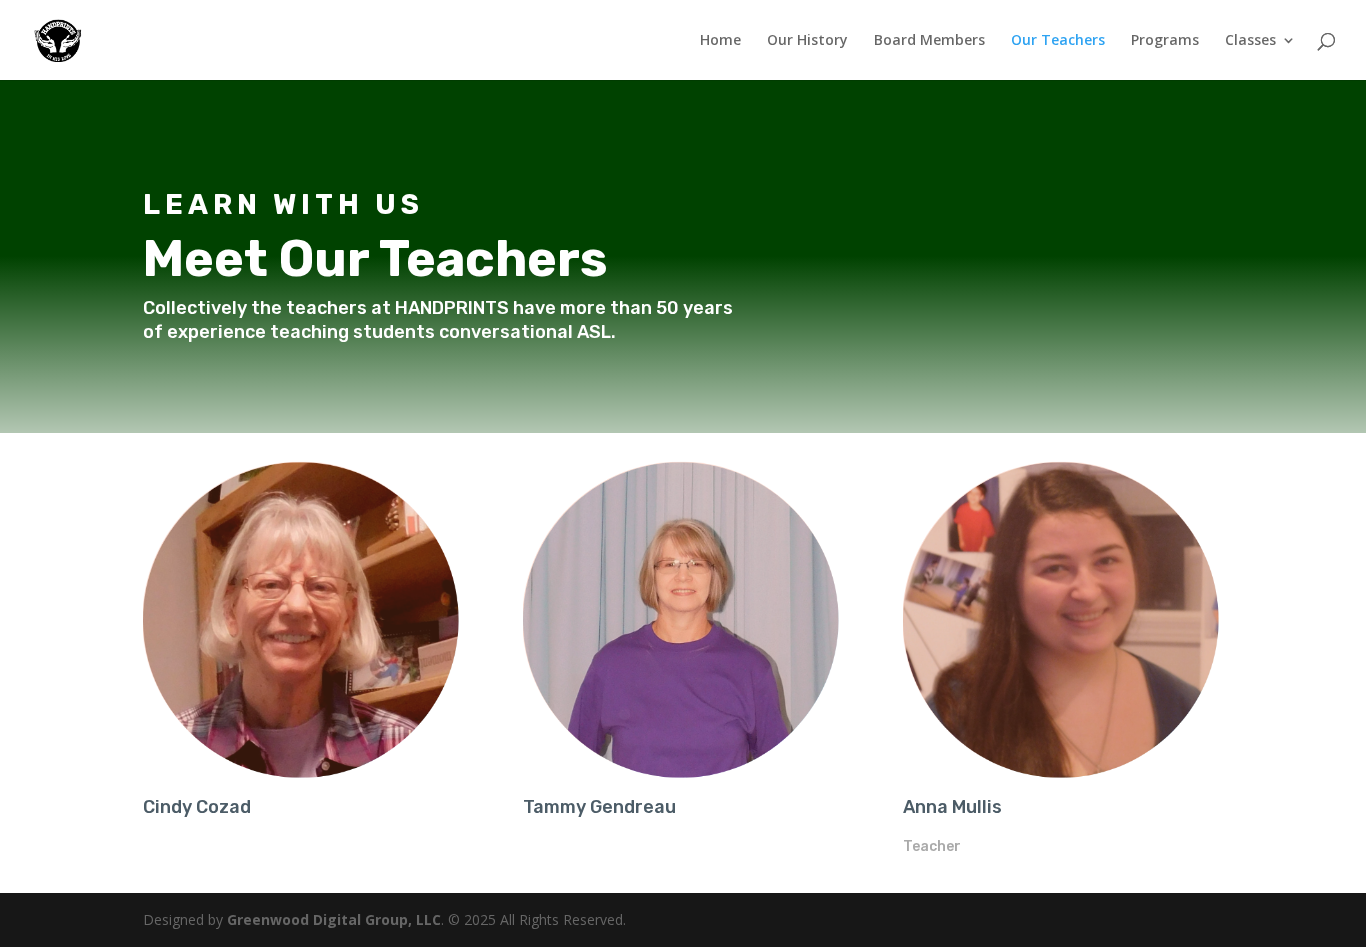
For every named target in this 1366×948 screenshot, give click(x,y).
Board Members (929, 41)
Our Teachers (1058, 41)
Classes (1250, 41)
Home (720, 41)
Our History (807, 41)
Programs (1165, 41)
